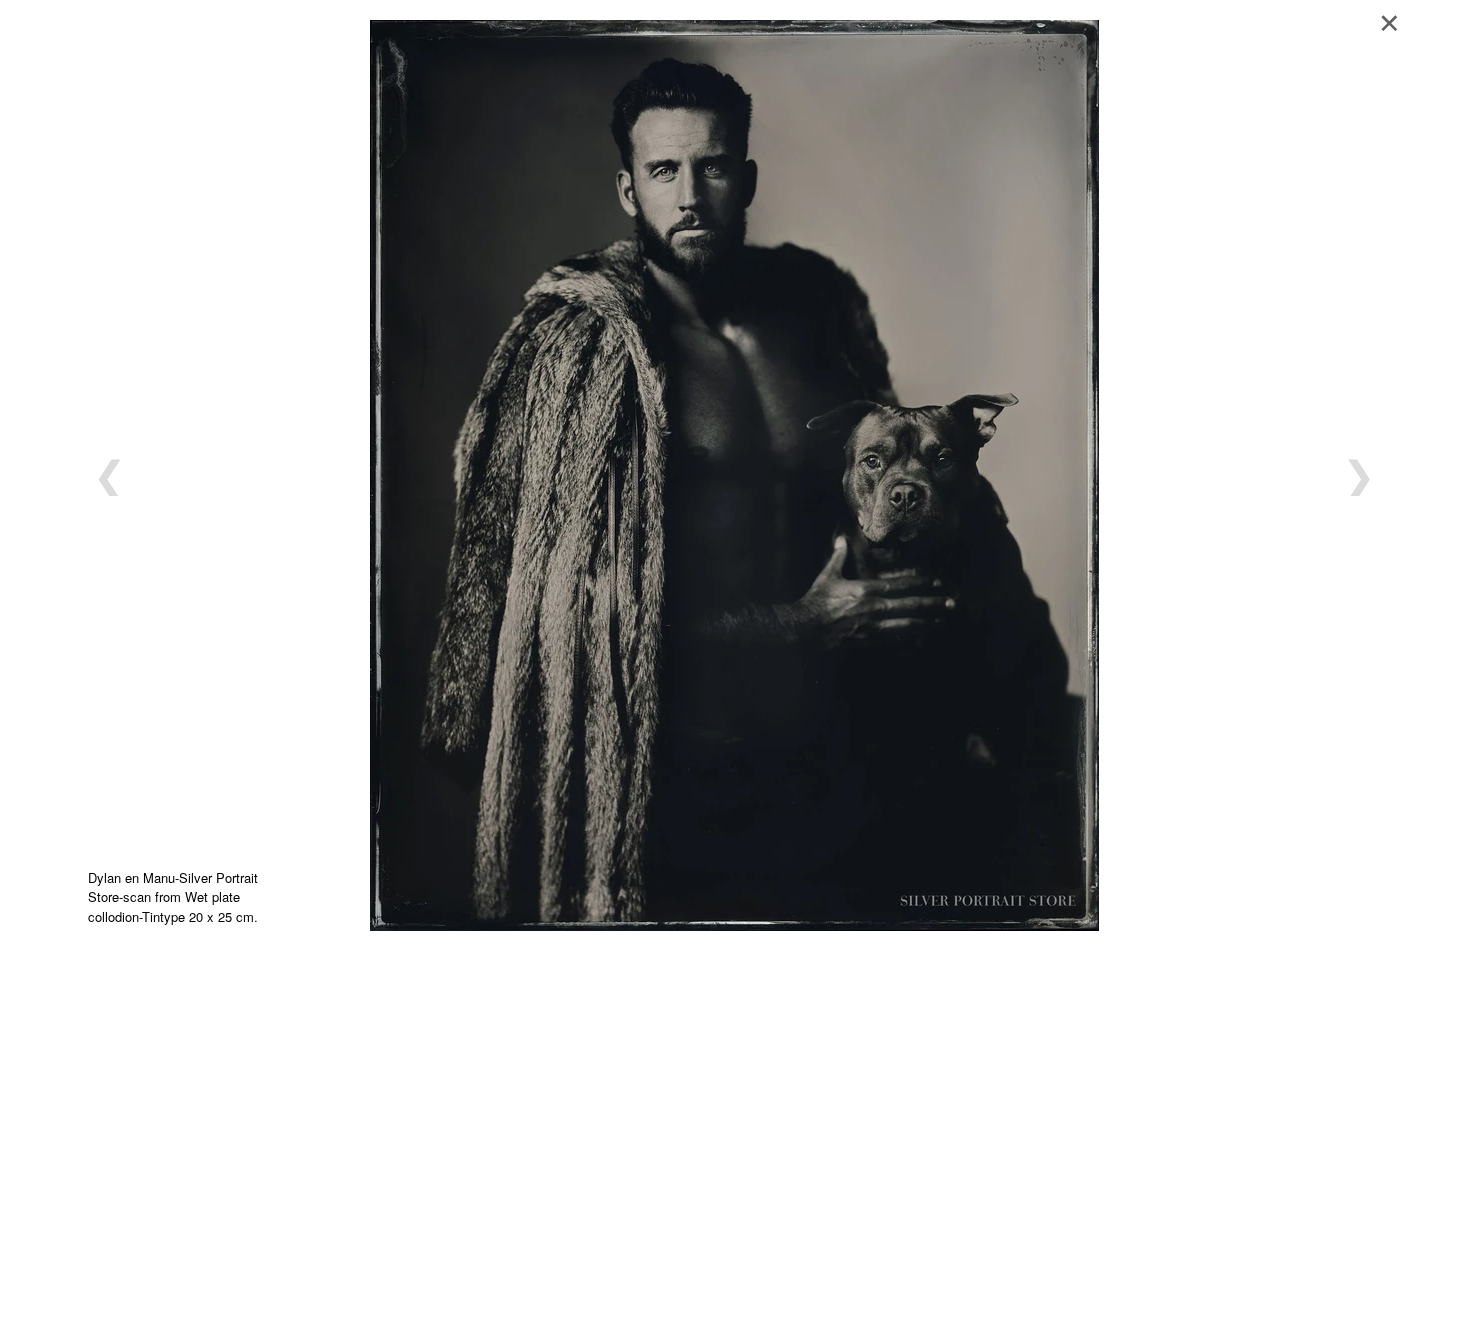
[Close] (1396, 20)
